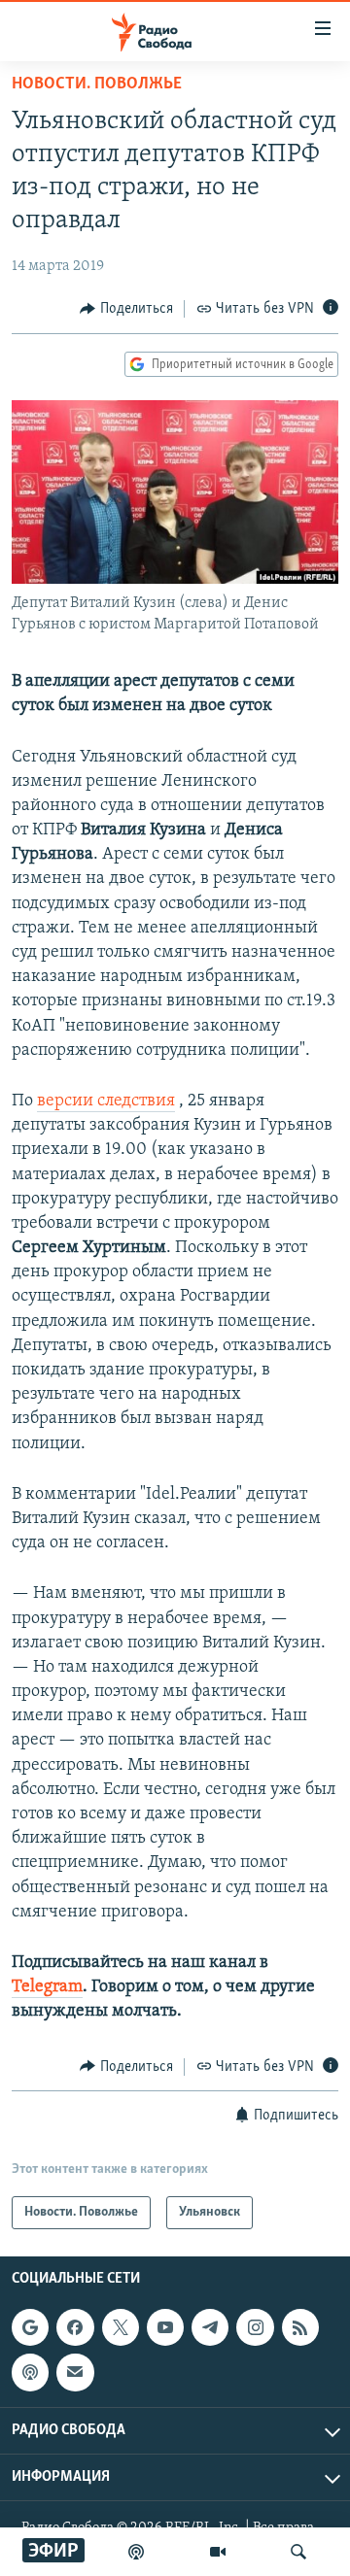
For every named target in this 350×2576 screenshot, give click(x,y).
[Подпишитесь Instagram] (255, 2327)
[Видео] (218, 2552)
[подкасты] (136, 2552)
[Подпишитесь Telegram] (210, 2327)
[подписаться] (75, 2372)
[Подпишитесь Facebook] (75, 2327)
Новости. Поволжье (97, 85)
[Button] (126, 309)
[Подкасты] (30, 2372)
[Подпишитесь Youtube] (165, 2327)
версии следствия (106, 1102)
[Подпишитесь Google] (30, 2327)
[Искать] (298, 2552)
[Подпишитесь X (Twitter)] (121, 2327)
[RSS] (300, 2327)
